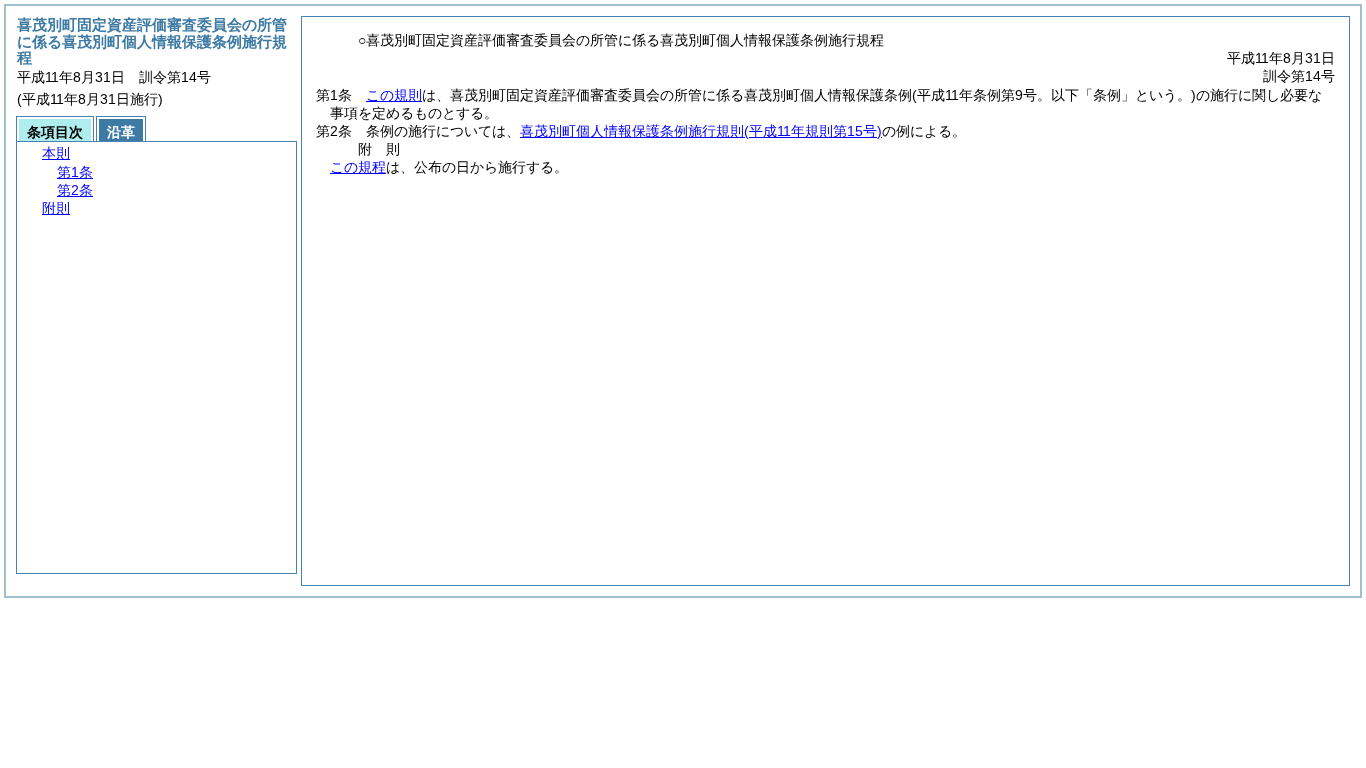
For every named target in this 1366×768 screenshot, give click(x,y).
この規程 (358, 167)
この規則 (394, 95)
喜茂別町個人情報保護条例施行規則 (701, 131)
